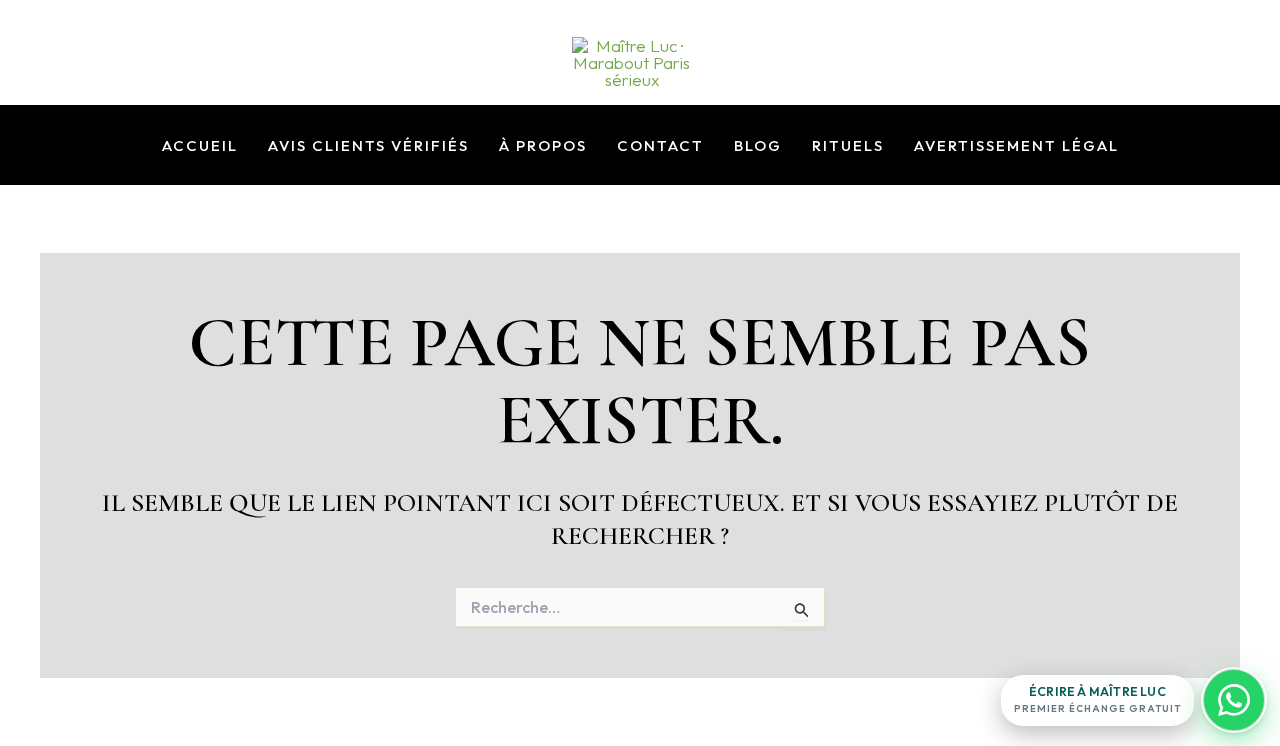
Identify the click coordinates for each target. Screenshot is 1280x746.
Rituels (848, 146)
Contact (660, 146)
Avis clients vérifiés (368, 146)
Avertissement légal (1016, 146)
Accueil (200, 146)
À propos (543, 146)
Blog (758, 146)
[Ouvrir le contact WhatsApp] (1234, 700)
